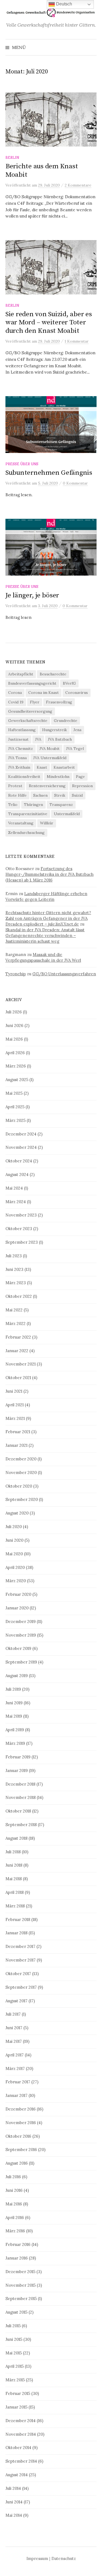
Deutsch (64, 4)
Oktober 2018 (18, 1811)
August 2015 (16, 2312)
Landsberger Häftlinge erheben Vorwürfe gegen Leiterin (46, 896)
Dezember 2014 (21, 2421)
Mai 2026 (14, 1039)
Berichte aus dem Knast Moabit (42, 170)
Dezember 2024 (21, 1134)
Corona (15, 693)
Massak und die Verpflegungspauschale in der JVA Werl (43, 957)
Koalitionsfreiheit (24, 777)
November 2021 (21, 1364)
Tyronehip (16, 974)
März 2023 (16, 1283)
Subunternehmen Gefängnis (49, 473)
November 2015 (21, 2285)
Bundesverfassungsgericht (32, 683)
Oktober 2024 (19, 1161)
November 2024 (21, 1147)
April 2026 (15, 1053)
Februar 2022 (18, 1337)
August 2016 (17, 2163)
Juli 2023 (14, 1256)
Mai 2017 (14, 2041)
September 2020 (22, 1499)
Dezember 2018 (20, 1784)
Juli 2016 (13, 2177)
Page (80, 777)
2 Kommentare (78, 185)
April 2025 (15, 1107)
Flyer (35, 702)
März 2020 (16, 1581)
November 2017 (21, 1960)
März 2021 (15, 1418)
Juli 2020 (14, 1527)
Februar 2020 (18, 1594)
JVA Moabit (50, 749)
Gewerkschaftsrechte (28, 721)
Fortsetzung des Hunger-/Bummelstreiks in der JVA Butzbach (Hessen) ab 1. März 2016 (50, 874)
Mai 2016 (14, 2204)
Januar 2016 (17, 2258)
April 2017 (15, 2055)
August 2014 (17, 2475)
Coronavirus (77, 693)
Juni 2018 (14, 1865)
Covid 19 (16, 702)
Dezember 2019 (21, 1621)
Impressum (37, 2558)
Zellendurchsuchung (26, 833)
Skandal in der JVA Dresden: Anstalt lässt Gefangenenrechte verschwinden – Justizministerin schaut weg (45, 935)
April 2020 (15, 1567)
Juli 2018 (13, 1852)
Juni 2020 (14, 1540)
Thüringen (33, 805)
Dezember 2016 (21, 2109)
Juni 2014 (14, 2502)
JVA (38, 739)
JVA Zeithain (19, 767)
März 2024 (16, 1202)
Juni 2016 (14, 2190)
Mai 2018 (14, 1879)
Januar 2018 (16, 1933)
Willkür (47, 823)
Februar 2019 (18, 1757)
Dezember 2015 (20, 2272)
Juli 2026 (14, 1012)
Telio (13, 805)
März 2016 (15, 2231)
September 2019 (21, 1662)
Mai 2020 (14, 1554)
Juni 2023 (14, 1269)
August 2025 (17, 1080)
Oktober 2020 (19, 1486)
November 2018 (21, 1797)
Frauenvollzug (59, 702)
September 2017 (21, 1987)
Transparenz (61, 805)
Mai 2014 (14, 2515)
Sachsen (40, 795)
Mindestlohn (58, 777)
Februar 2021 (18, 1432)
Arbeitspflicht (21, 674)
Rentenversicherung (47, 786)
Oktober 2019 (18, 1648)
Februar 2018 (18, 1919)
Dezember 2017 (20, 1946)
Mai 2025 (14, 1093)
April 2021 (15, 1405)
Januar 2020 (17, 1608)
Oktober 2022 (19, 1296)
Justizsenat (18, 739)
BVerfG (69, 683)
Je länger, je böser (32, 595)
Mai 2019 (14, 1716)
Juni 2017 (14, 2028)
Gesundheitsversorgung (30, 711)
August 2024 (17, 1174)
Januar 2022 (17, 1351)
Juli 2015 (13, 2326)
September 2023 (22, 1242)
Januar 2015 (16, 2407)
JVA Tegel (75, 749)
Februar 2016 (18, 2244)
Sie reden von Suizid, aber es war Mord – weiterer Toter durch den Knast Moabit (49, 322)
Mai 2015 (14, 2353)
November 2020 (21, 1472)
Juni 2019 (14, 1703)
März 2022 (16, 1323)
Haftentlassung (22, 730)
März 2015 (15, 2380)
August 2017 (16, 2001)
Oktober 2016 (18, 2136)
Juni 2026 (14, 1025)
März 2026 (16, 1066)
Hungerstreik (55, 730)
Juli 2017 (13, 2014)
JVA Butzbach (60, 739)
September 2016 (21, 2150)
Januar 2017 (16, 2095)
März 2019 (15, 1743)
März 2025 (16, 1120)
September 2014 (21, 2461)
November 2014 (21, 2434)
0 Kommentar (75, 483)
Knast (42, 767)
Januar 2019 (17, 1770)
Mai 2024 (14, 1188)
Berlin (12, 157)
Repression (82, 786)
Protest (15, 786)
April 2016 (15, 2217)
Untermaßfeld (67, 814)
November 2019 (21, 1635)
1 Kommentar (77, 341)
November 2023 (21, 1215)
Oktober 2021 (18, 1378)
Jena (77, 730)
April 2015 (15, 2366)
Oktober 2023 (19, 1229)
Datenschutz (64, 2558)
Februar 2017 (18, 2082)
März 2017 (15, 2068)
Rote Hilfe (17, 795)
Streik (60, 795)
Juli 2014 (13, 2488)
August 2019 (17, 1676)
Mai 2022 (14, 1310)
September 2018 (21, 1825)
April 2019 (15, 1730)
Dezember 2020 (21, 1459)
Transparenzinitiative (28, 814)
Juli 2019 (13, 1689)
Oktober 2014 (18, 2448)
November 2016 (21, 2123)
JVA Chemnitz (21, 749)
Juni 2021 (14, 1391)
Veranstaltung (21, 823)
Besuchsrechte (53, 674)
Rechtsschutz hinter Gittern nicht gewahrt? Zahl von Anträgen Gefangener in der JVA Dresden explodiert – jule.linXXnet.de (48, 918)
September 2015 (21, 2299)
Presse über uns (22, 464)
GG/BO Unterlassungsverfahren (64, 974)
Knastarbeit (64, 767)
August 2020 (17, 1513)
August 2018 (16, 1838)
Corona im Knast (44, 693)
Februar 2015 (18, 2393)
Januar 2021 (16, 1445)
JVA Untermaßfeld (50, 758)
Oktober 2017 (18, 1974)
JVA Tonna (17, 758)
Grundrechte (66, 721)
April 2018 (15, 1892)
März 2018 (15, 1906)
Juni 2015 (14, 2339)
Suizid (77, 795)
